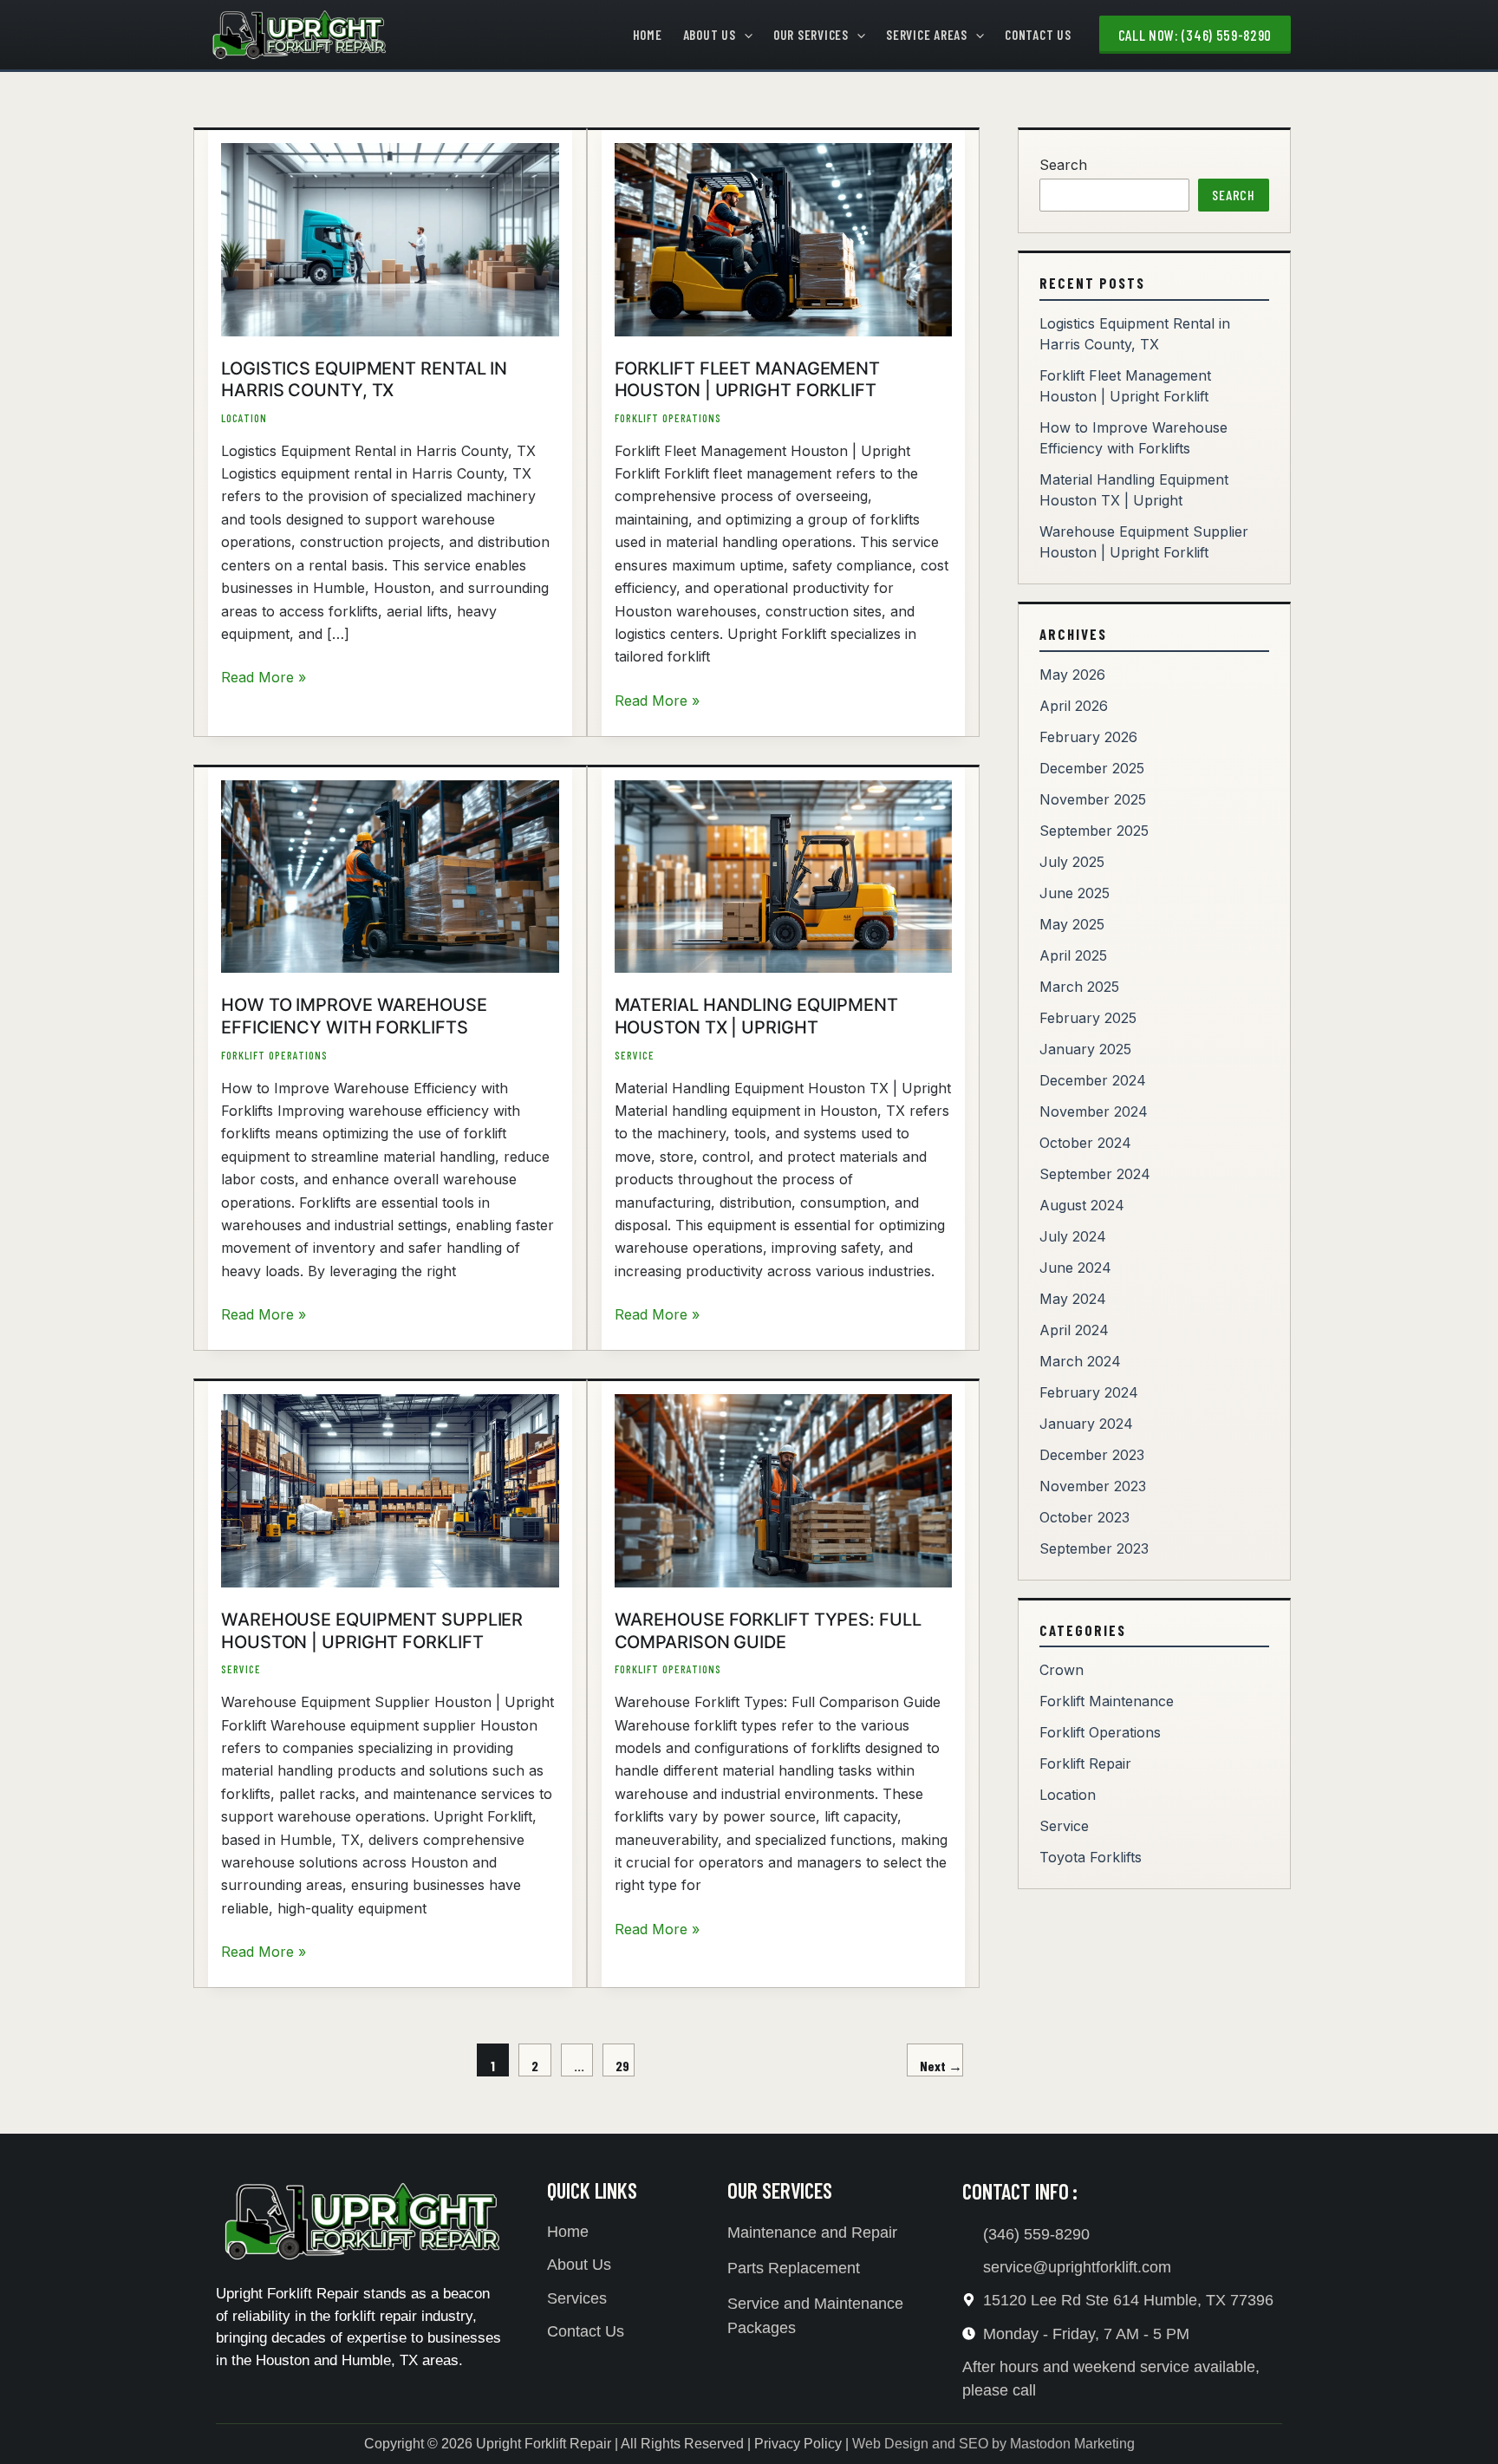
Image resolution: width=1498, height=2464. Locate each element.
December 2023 (1092, 1455)
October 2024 (1085, 1143)
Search (1063, 165)
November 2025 (1093, 799)
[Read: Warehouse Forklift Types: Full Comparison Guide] (784, 1489)
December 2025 (1092, 768)
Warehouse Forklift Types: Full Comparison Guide (768, 1631)
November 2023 (1093, 1486)
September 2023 (1094, 1548)
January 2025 (1085, 1049)
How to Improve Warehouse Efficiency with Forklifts (354, 1016)
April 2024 (1074, 1330)
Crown (1062, 1670)
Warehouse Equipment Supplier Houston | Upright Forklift (372, 1631)
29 (622, 2066)
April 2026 (1074, 706)
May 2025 (1072, 924)
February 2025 (1088, 1018)
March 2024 (1080, 1361)
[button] (744, 35)
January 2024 (1086, 1424)
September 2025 (1094, 831)
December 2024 (1093, 1080)
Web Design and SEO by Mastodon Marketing (993, 2444)
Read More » (264, 676)
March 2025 (1079, 987)
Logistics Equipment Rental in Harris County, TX (364, 380)
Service (635, 1055)
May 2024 (1073, 1299)
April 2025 (1073, 955)
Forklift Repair (1085, 1763)
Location (244, 418)
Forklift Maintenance (1107, 1701)
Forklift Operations (668, 418)
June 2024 (1075, 1268)
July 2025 (1072, 862)
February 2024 (1089, 1392)
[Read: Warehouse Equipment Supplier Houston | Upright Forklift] (390, 1489)
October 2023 (1084, 1517)
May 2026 (1072, 675)
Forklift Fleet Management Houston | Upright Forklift (748, 380)
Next (941, 2066)
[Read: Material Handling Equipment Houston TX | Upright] (784, 876)
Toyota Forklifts (1091, 1857)
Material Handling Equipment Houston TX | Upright (756, 1016)
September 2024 (1095, 1174)
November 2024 (1094, 1111)
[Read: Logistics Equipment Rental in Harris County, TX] (390, 238)
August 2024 (1082, 1205)
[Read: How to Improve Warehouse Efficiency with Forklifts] (390, 876)
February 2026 (1088, 737)
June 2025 (1075, 893)
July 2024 (1073, 1236)
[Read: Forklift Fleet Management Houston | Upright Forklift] (784, 238)
